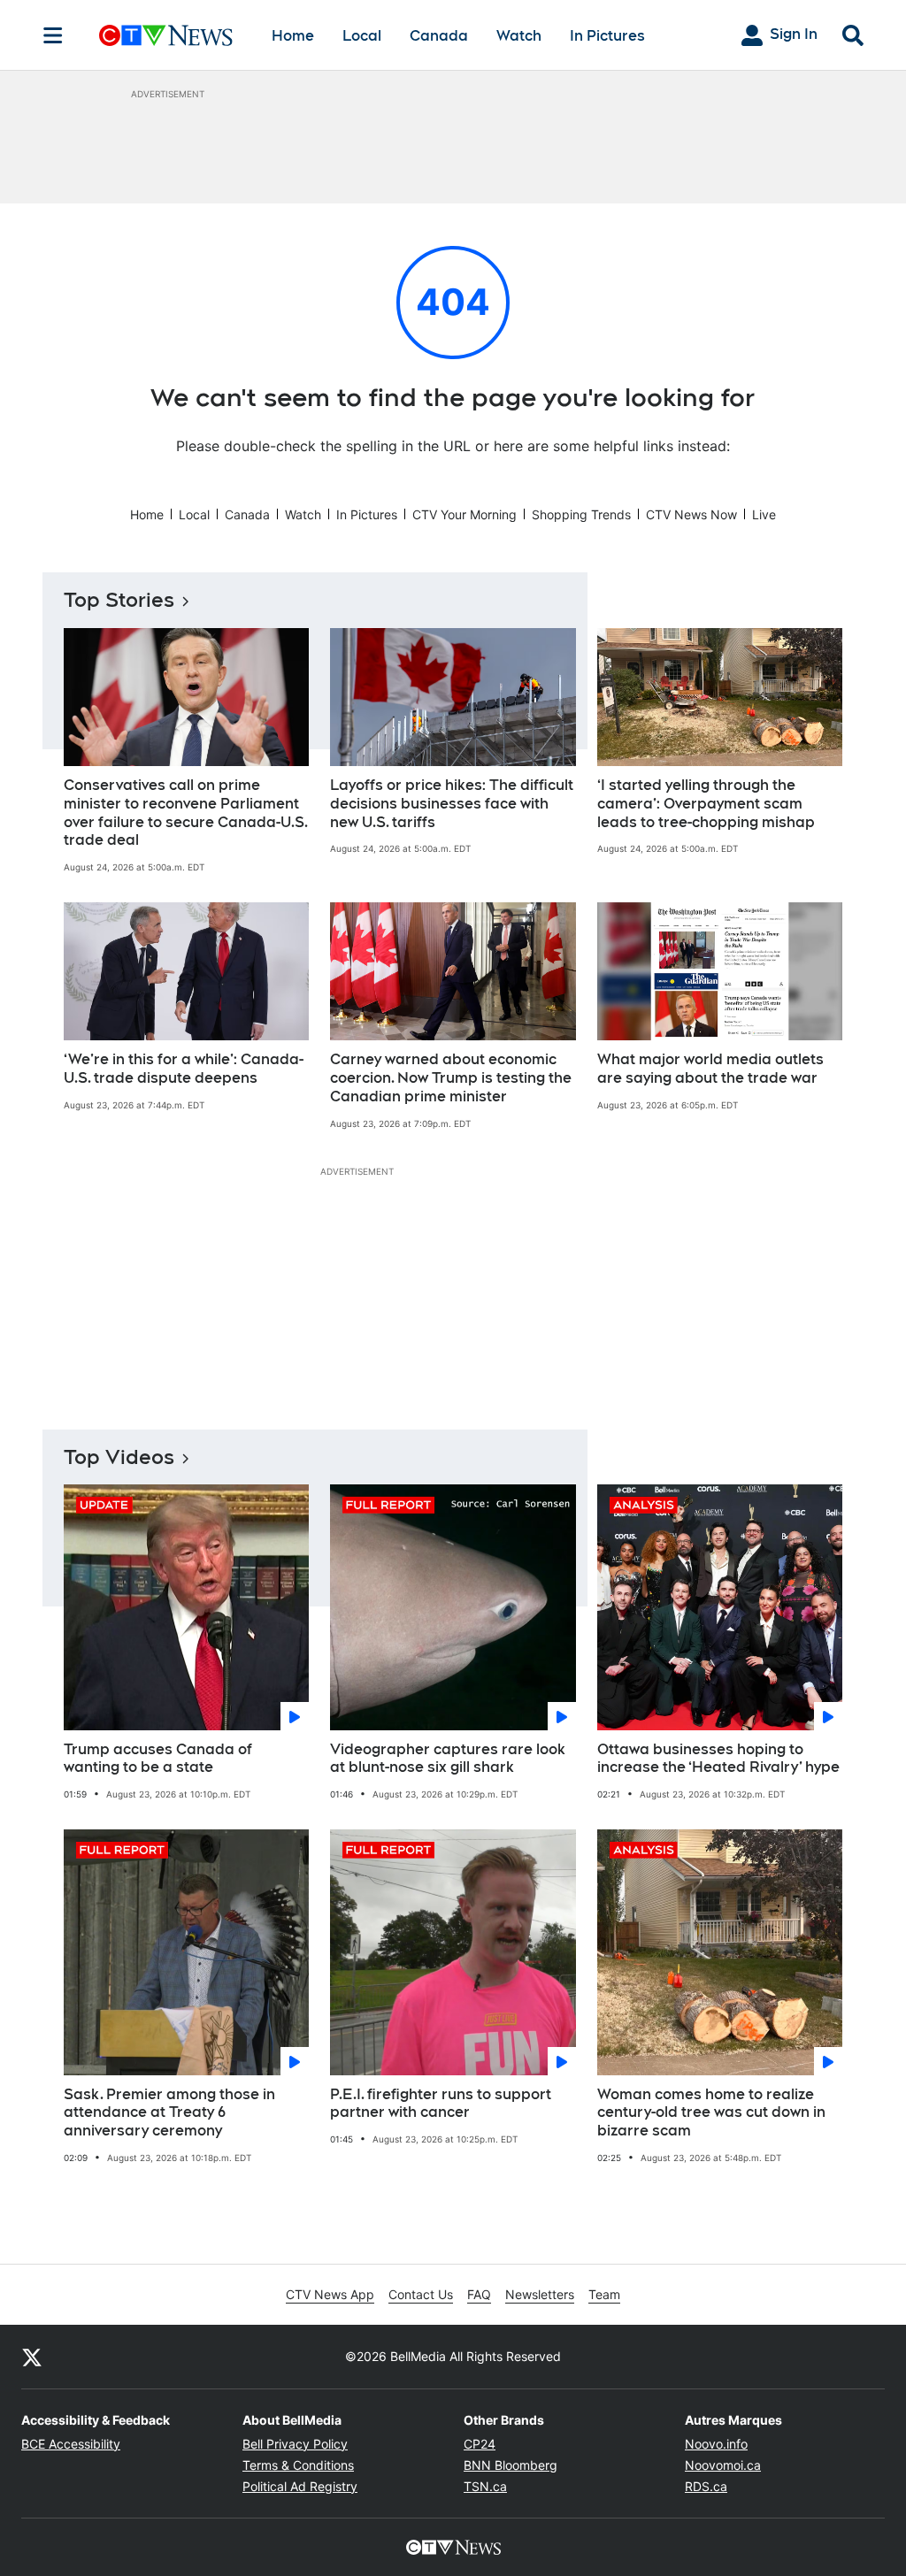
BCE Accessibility (71, 2444)
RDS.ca (706, 2486)
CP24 (480, 2444)
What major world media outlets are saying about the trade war (710, 1069)
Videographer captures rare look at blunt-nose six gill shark (448, 1759)
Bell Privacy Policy (295, 2444)
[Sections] (53, 35)
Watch (519, 36)
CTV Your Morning (465, 514)
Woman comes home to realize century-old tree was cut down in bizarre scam (711, 2113)
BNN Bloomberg (511, 2465)
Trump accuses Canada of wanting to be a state (158, 1759)
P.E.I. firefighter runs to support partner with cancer (441, 2104)
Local (362, 36)
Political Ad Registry (300, 2486)
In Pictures (607, 36)
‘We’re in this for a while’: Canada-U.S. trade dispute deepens (184, 1069)
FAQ (479, 2294)
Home (293, 36)
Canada (439, 36)
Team (604, 2294)
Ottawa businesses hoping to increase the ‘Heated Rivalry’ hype (718, 1759)
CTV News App (330, 2294)
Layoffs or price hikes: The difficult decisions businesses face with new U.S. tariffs (452, 804)
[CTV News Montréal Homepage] (166, 35)
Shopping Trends (581, 514)
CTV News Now (691, 514)
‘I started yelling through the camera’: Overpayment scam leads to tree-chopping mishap (706, 804)
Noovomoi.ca (723, 2465)
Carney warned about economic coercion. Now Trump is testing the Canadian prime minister (451, 1078)
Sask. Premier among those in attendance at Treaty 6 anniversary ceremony (169, 2113)
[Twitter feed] (32, 2357)
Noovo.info (716, 2444)
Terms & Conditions (298, 2465)
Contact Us (421, 2294)
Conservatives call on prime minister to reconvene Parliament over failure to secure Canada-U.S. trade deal (186, 813)
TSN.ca (485, 2486)
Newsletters (540, 2294)
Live (764, 514)
